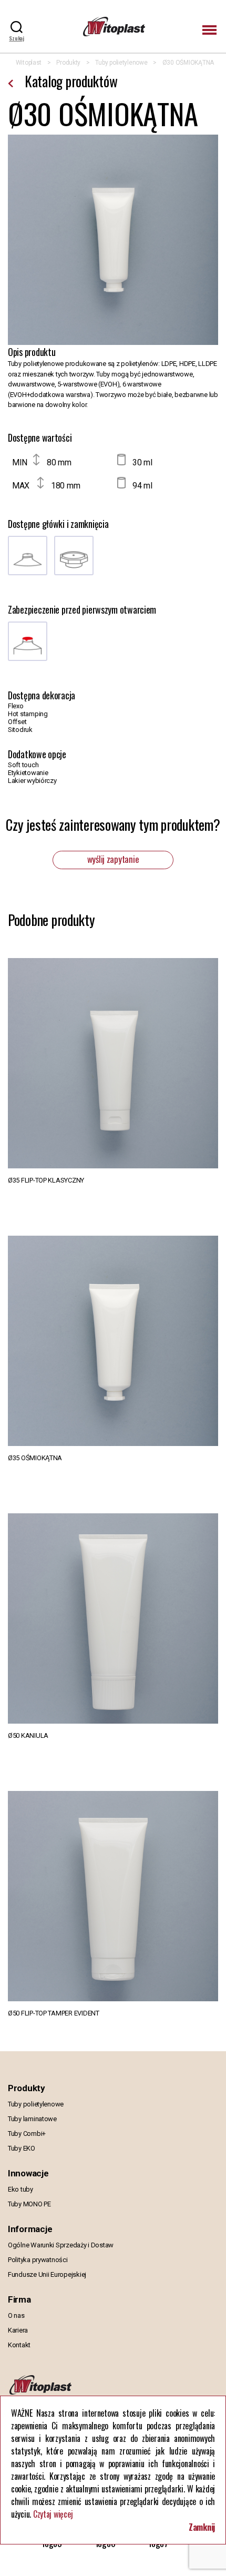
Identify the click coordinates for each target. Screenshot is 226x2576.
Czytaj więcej (53, 2514)
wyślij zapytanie (113, 859)
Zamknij (202, 2527)
